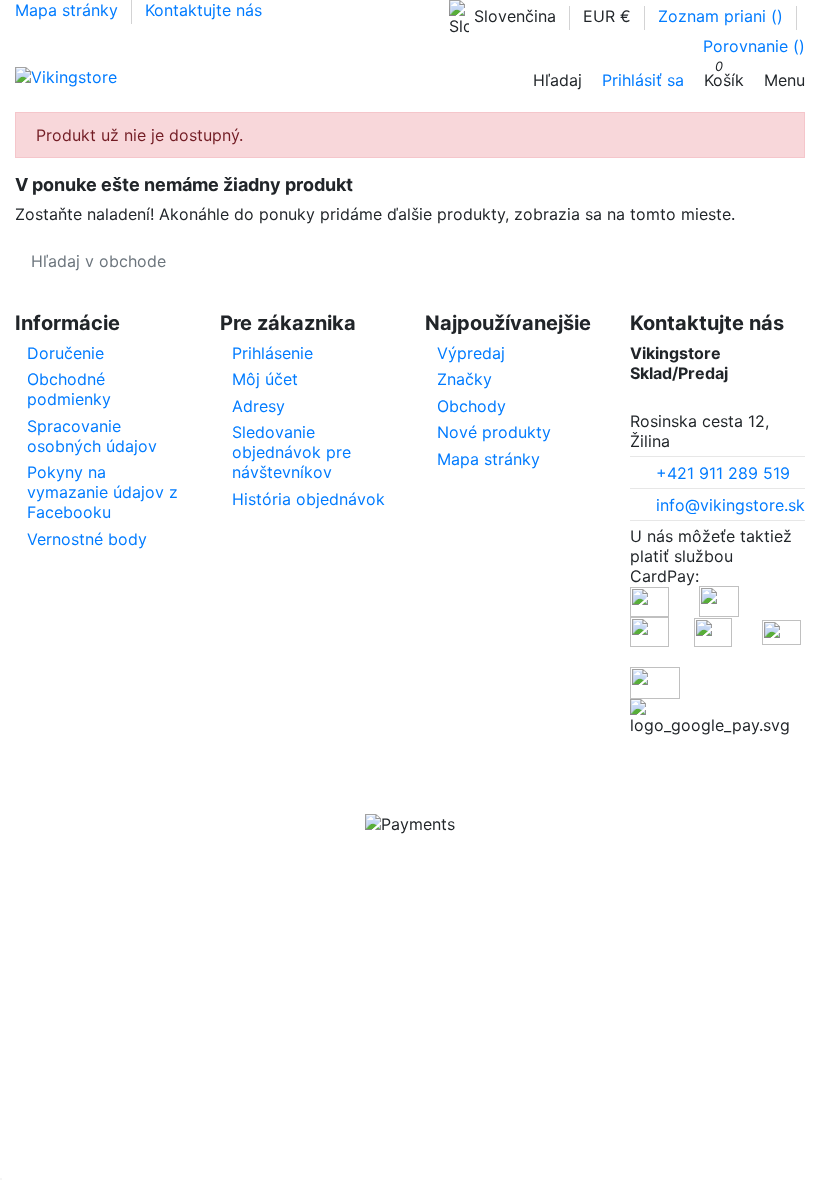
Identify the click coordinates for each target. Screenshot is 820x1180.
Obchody (471, 406)
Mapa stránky (69, 10)
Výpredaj (471, 353)
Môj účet (265, 379)
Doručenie (65, 353)
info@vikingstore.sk (730, 505)
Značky (464, 379)
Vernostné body (87, 539)
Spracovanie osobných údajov (92, 436)
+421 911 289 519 (723, 473)
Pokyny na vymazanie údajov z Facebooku (102, 492)
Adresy (258, 406)
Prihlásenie (272, 353)
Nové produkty (494, 432)
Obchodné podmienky (69, 389)
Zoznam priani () (723, 16)
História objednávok (308, 499)
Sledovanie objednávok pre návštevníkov (291, 452)
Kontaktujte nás (203, 10)
